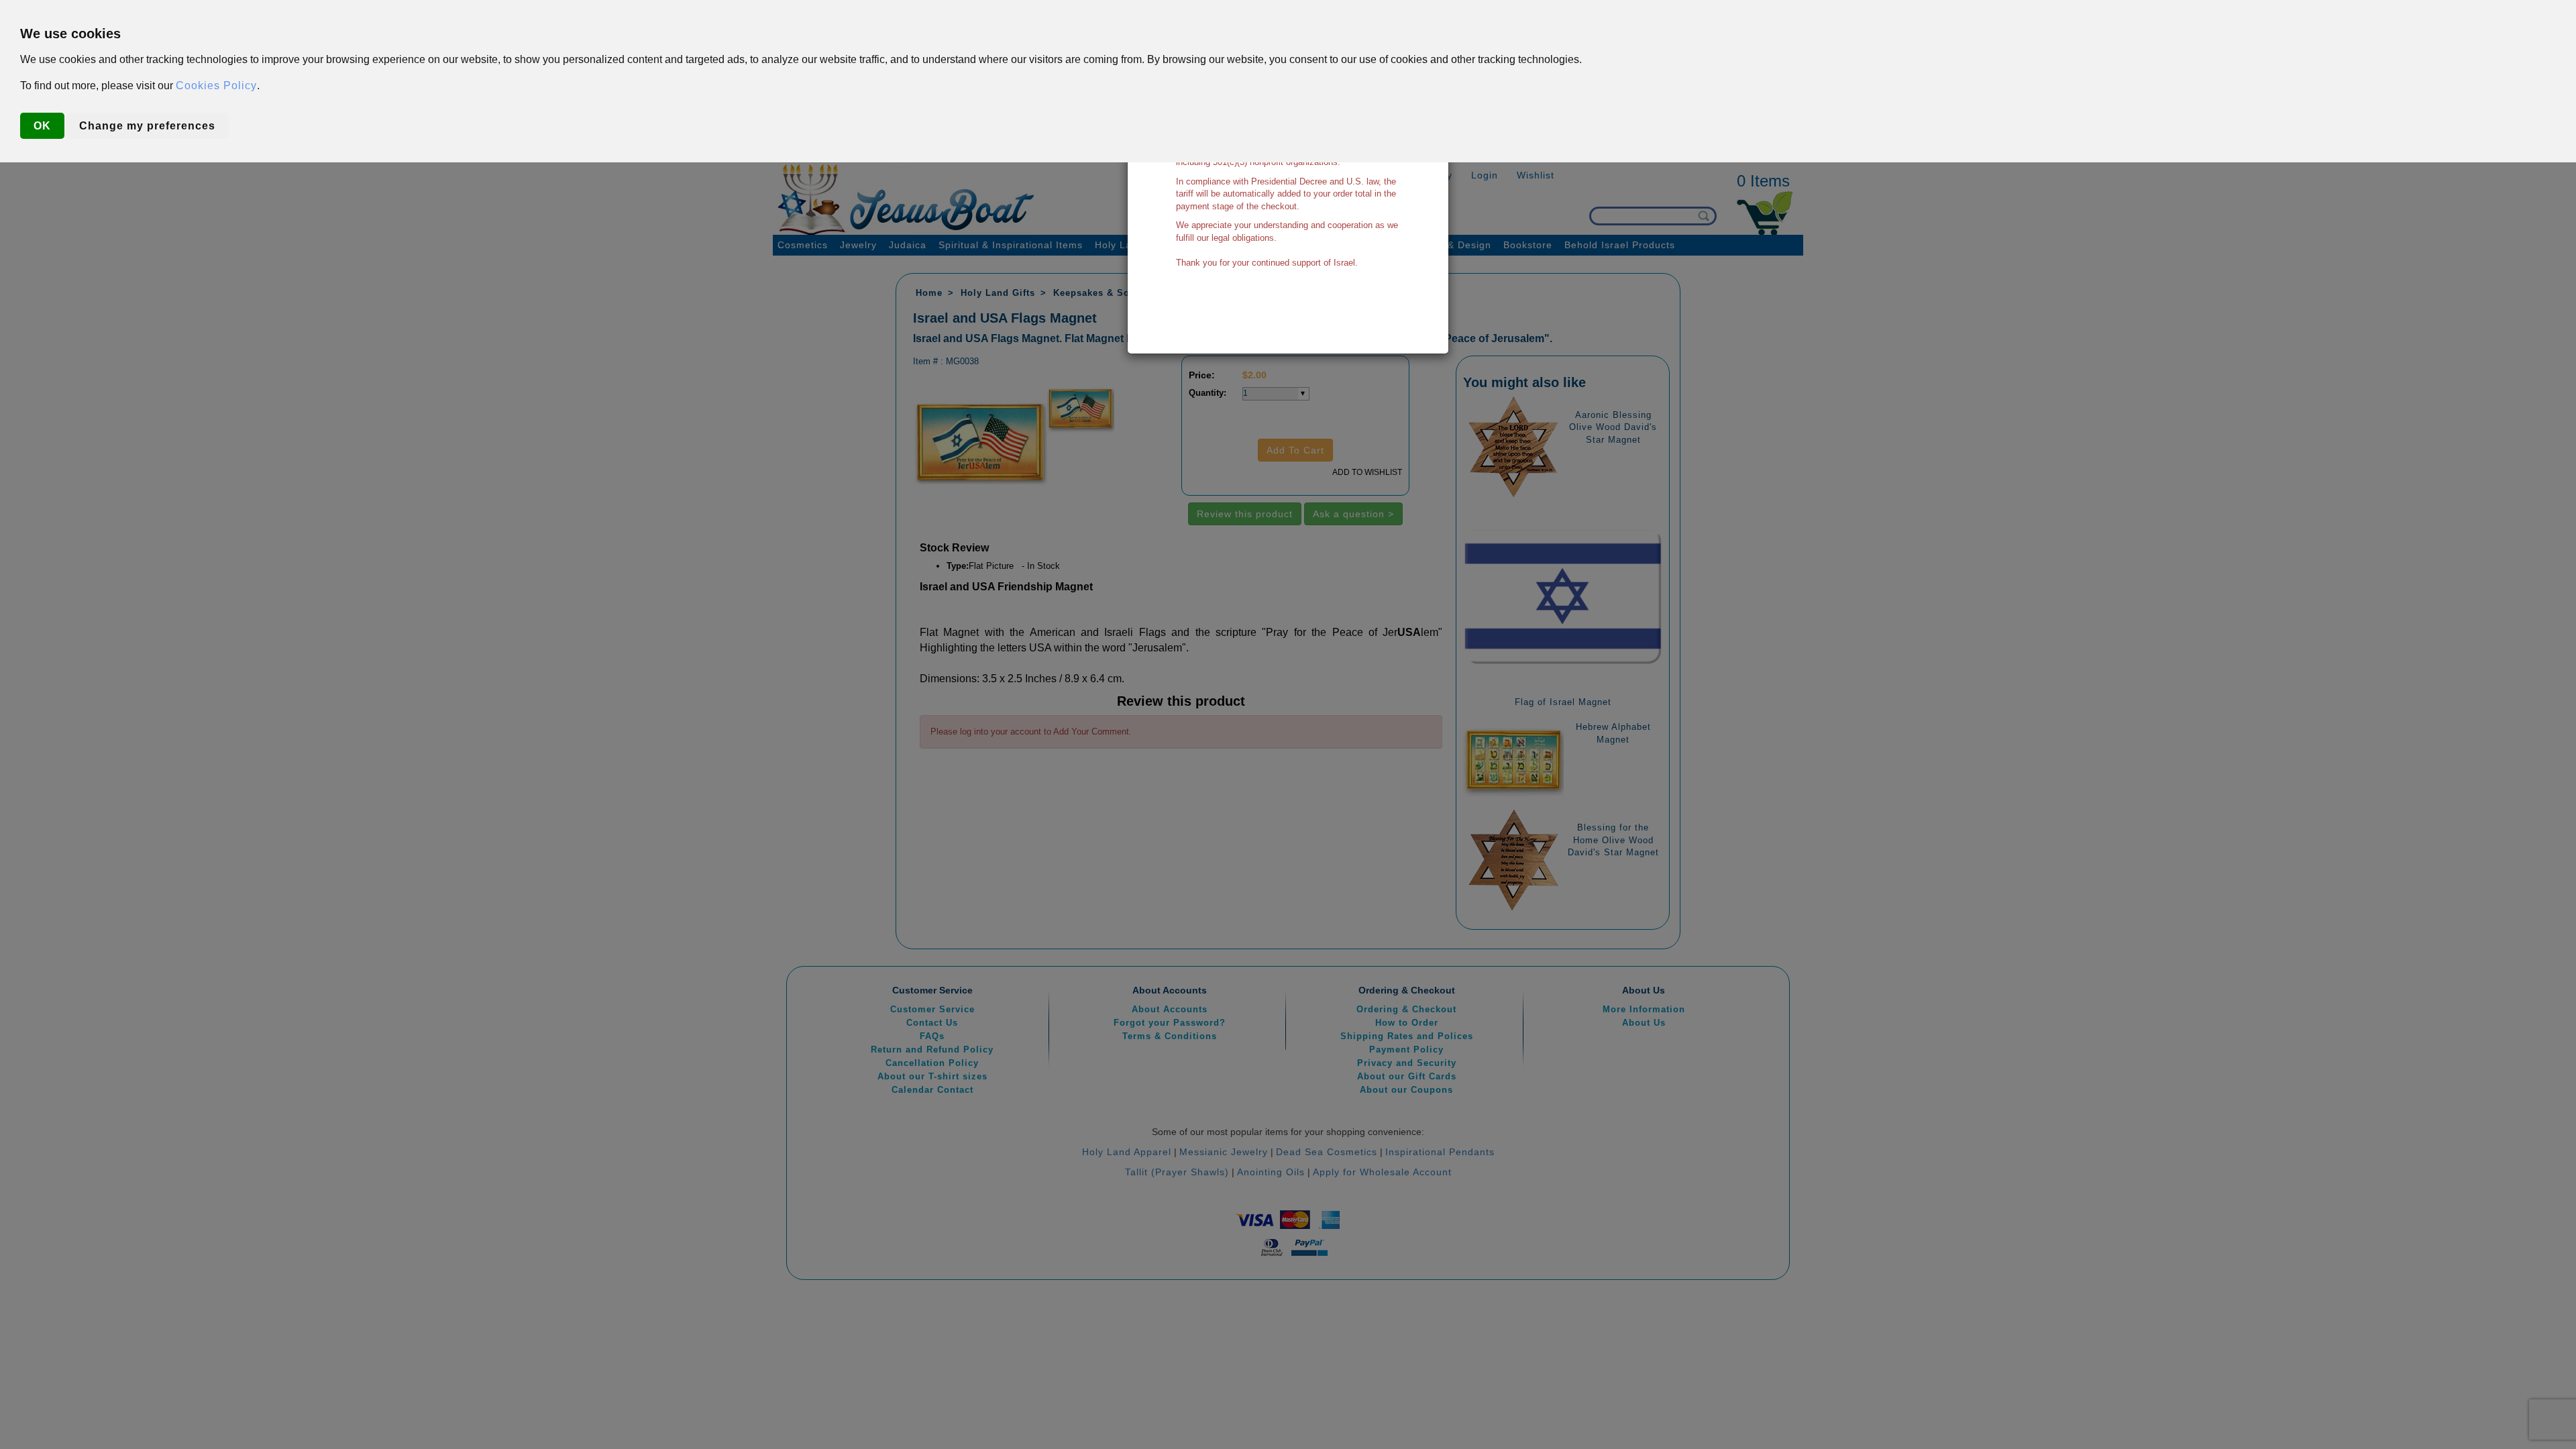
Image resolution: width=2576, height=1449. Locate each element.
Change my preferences (147, 126)
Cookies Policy (216, 86)
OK (42, 126)
